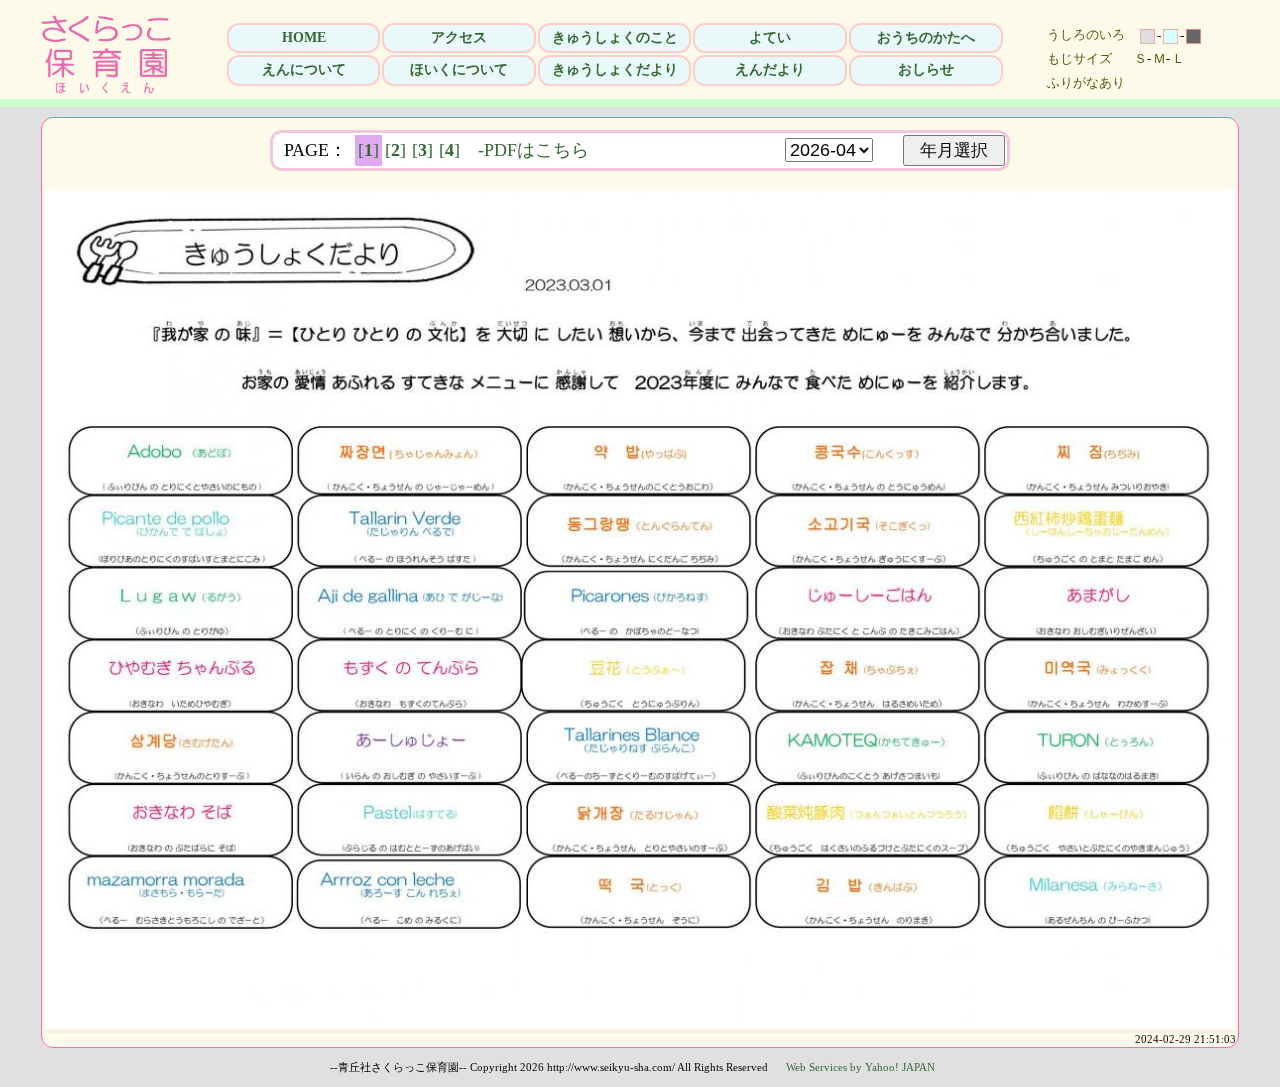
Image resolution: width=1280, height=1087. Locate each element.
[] (368, 150)
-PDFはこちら (533, 150)
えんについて (304, 69)
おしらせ (926, 69)
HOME (304, 37)
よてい (770, 37)
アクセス (459, 37)
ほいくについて (459, 69)
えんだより (770, 69)
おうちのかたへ (926, 37)
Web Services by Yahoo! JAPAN (860, 1067)
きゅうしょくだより (615, 69)
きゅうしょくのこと (615, 37)
